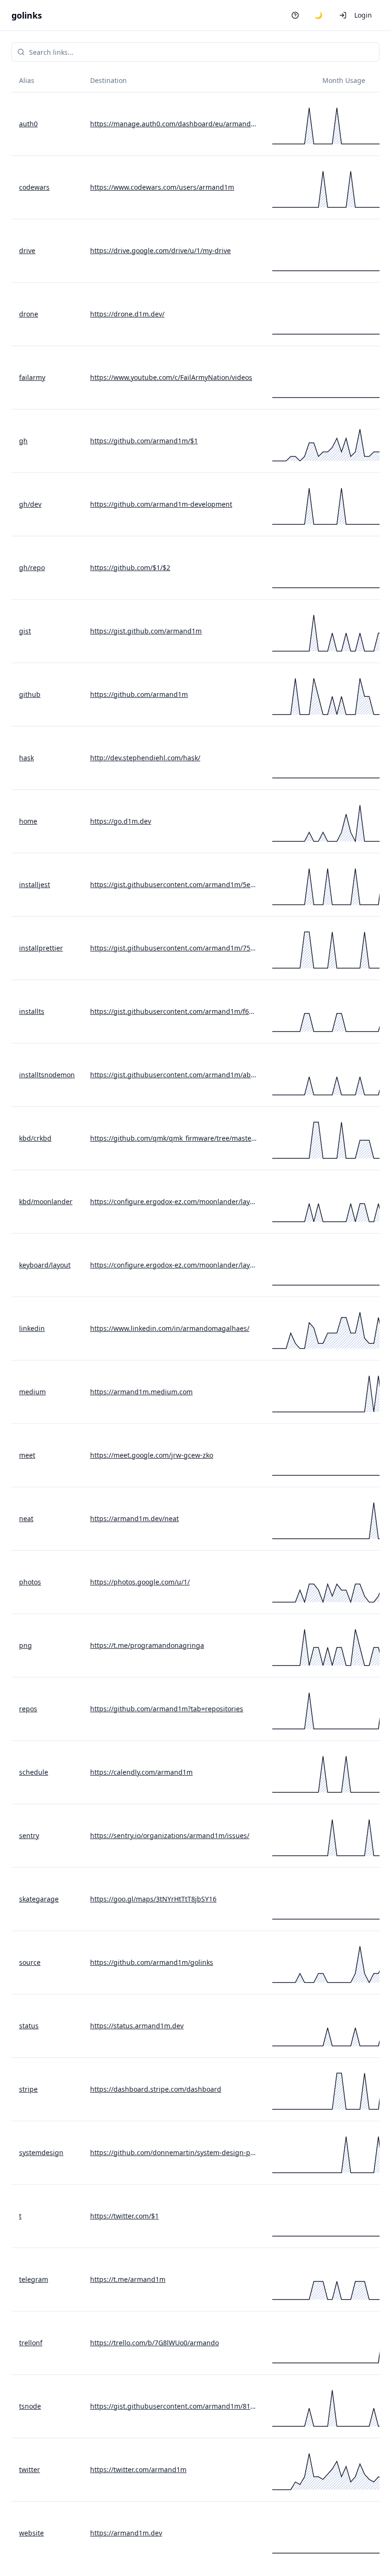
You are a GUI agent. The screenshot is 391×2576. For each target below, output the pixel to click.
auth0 (28, 124)
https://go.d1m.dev (121, 821)
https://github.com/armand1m (139, 694)
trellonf (31, 2343)
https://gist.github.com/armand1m (146, 631)
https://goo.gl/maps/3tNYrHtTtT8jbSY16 (153, 1899)
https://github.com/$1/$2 (130, 567)
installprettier (41, 948)
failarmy (32, 377)
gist (25, 631)
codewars (34, 187)
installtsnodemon (47, 1075)
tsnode (30, 2406)
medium (32, 1392)
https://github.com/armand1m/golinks (152, 1962)
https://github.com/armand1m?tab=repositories (167, 1709)
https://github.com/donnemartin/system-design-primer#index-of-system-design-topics (174, 2152)
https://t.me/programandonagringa (147, 1645)
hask (26, 758)
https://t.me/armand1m (128, 2279)
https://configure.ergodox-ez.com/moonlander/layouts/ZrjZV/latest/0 (174, 1201)
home (28, 821)
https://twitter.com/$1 (124, 2216)
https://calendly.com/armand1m (141, 1772)
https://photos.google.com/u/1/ (140, 1582)
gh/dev (30, 504)
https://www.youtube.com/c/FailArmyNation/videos (171, 377)
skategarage (39, 1899)
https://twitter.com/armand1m (138, 2469)
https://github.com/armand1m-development (161, 504)
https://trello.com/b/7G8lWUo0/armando (154, 2343)
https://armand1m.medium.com (141, 1392)
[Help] (295, 15)
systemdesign (41, 2152)
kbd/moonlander (46, 1201)
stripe (28, 2089)
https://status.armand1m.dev (137, 2026)
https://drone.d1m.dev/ (127, 314)
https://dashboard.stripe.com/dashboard (156, 2089)
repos (28, 1709)
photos (30, 1582)
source (30, 1962)
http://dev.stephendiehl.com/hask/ (145, 758)
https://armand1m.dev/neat (134, 1518)
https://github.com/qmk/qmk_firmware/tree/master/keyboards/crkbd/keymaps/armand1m (174, 1138)
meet (27, 1455)
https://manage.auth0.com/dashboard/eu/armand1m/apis (174, 124)
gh (23, 441)
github (30, 694)
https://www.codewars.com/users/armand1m (162, 187)
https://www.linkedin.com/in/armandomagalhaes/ (170, 1328)
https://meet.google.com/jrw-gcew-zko (152, 1455)
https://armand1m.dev (126, 2533)
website (31, 2533)
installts (32, 1011)
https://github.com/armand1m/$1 (144, 441)
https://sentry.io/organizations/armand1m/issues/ (170, 1835)
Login (363, 15)
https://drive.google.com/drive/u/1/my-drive (160, 250)
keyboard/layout (45, 1265)
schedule (34, 1772)
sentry (29, 1835)
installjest (35, 884)
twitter (30, 2469)
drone (29, 314)
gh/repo (32, 567)
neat (26, 1518)
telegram (34, 2279)
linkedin (32, 1328)
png (26, 1645)
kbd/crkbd (35, 1138)
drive (27, 250)
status (29, 2026)
